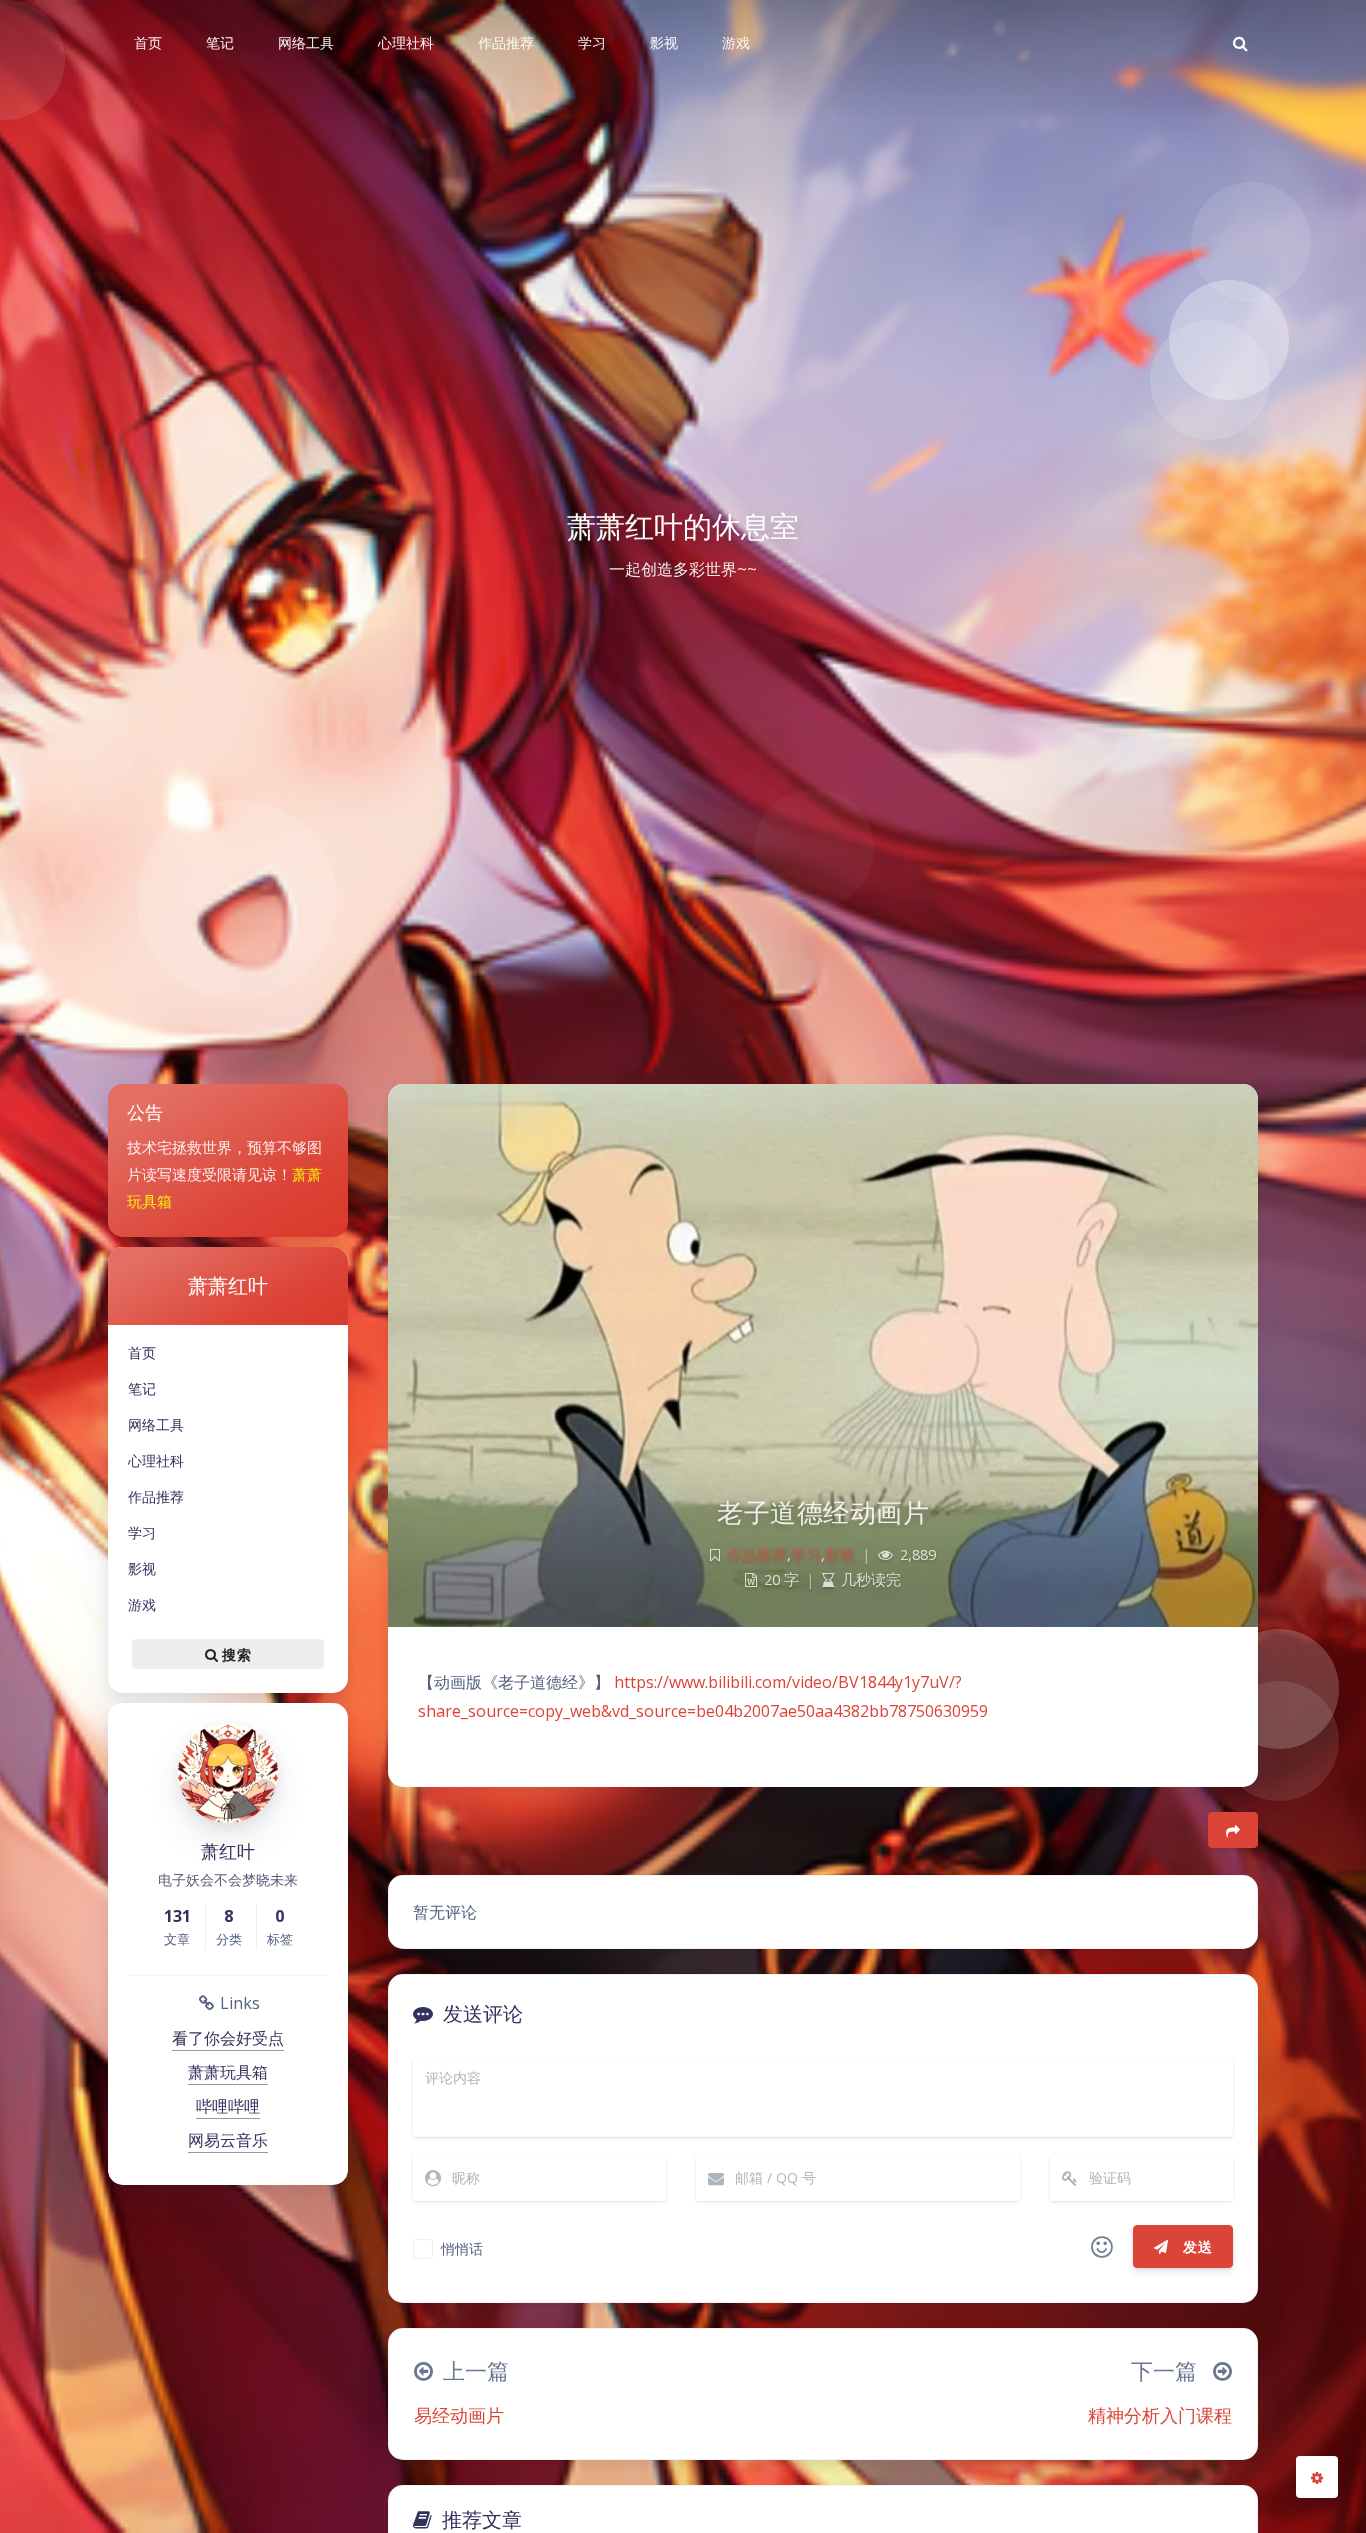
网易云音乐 (228, 2140)
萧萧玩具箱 (228, 2072)
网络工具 (156, 1424)
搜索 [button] (234, 1653)
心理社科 (156, 1460)
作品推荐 (156, 1496)
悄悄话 (462, 2248)
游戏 (142, 1604)
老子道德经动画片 (823, 1512)
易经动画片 (459, 2415)
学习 (142, 1532)
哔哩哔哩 (228, 2106)
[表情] (1102, 2247)
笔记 (142, 1388)
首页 (142, 1352)
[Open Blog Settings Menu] (1317, 2477)
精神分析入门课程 (1160, 2415)
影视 (142, 1568)
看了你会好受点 (228, 2038)
